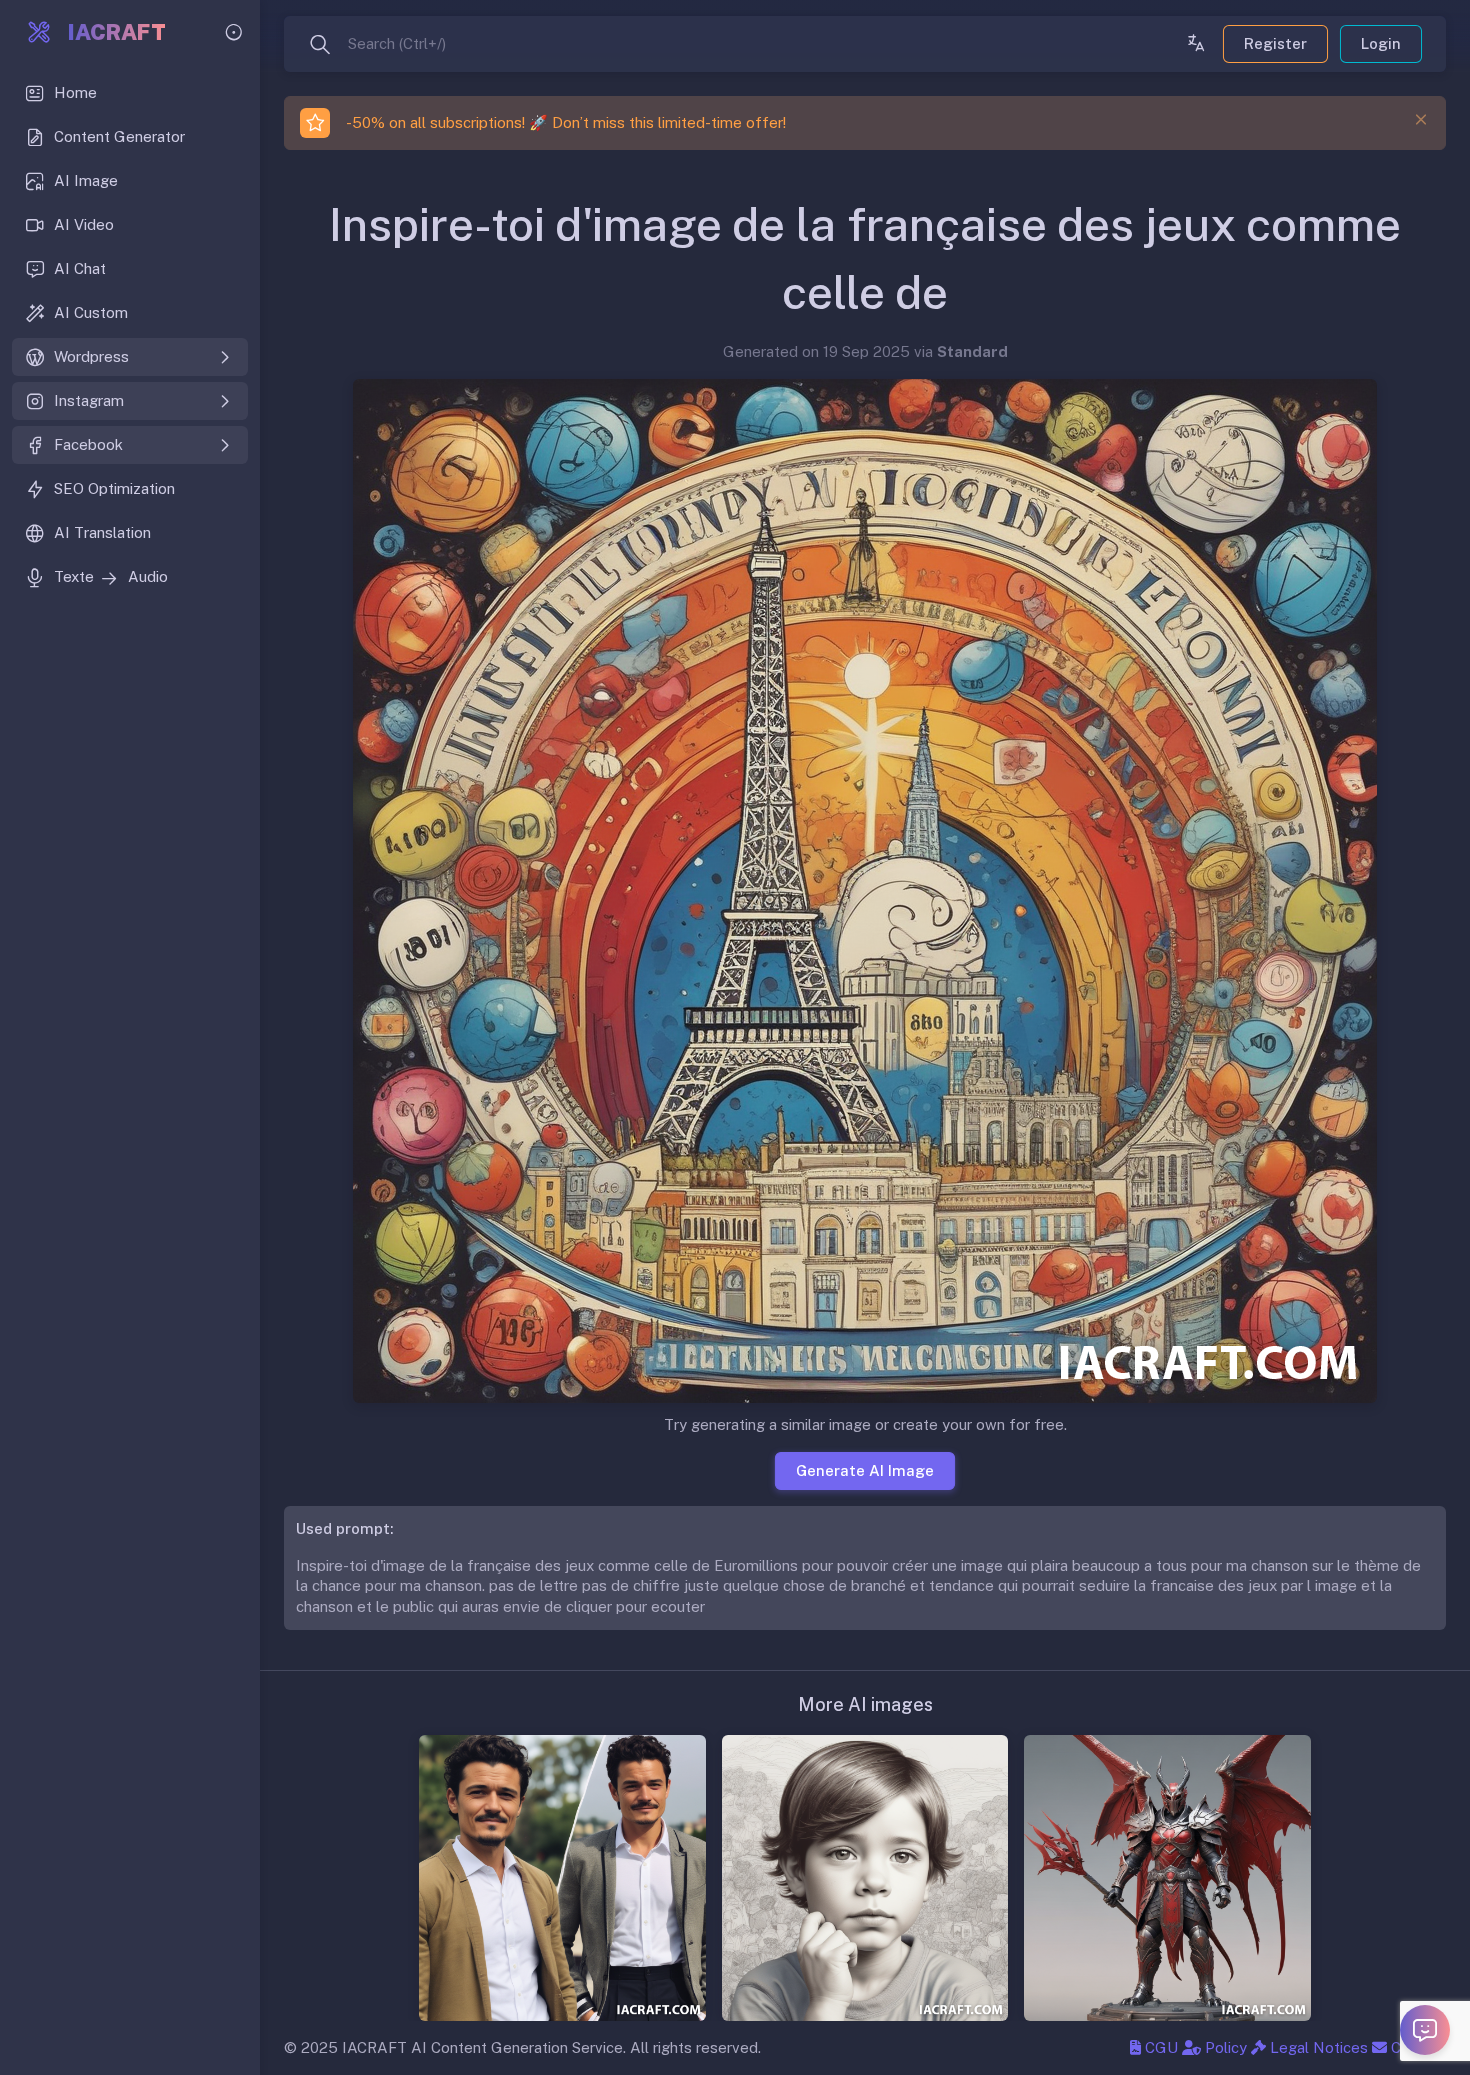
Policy (1224, 2047)
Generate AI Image (865, 1469)
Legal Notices (1317, 2047)
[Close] (1421, 120)
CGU (1159, 2047)
